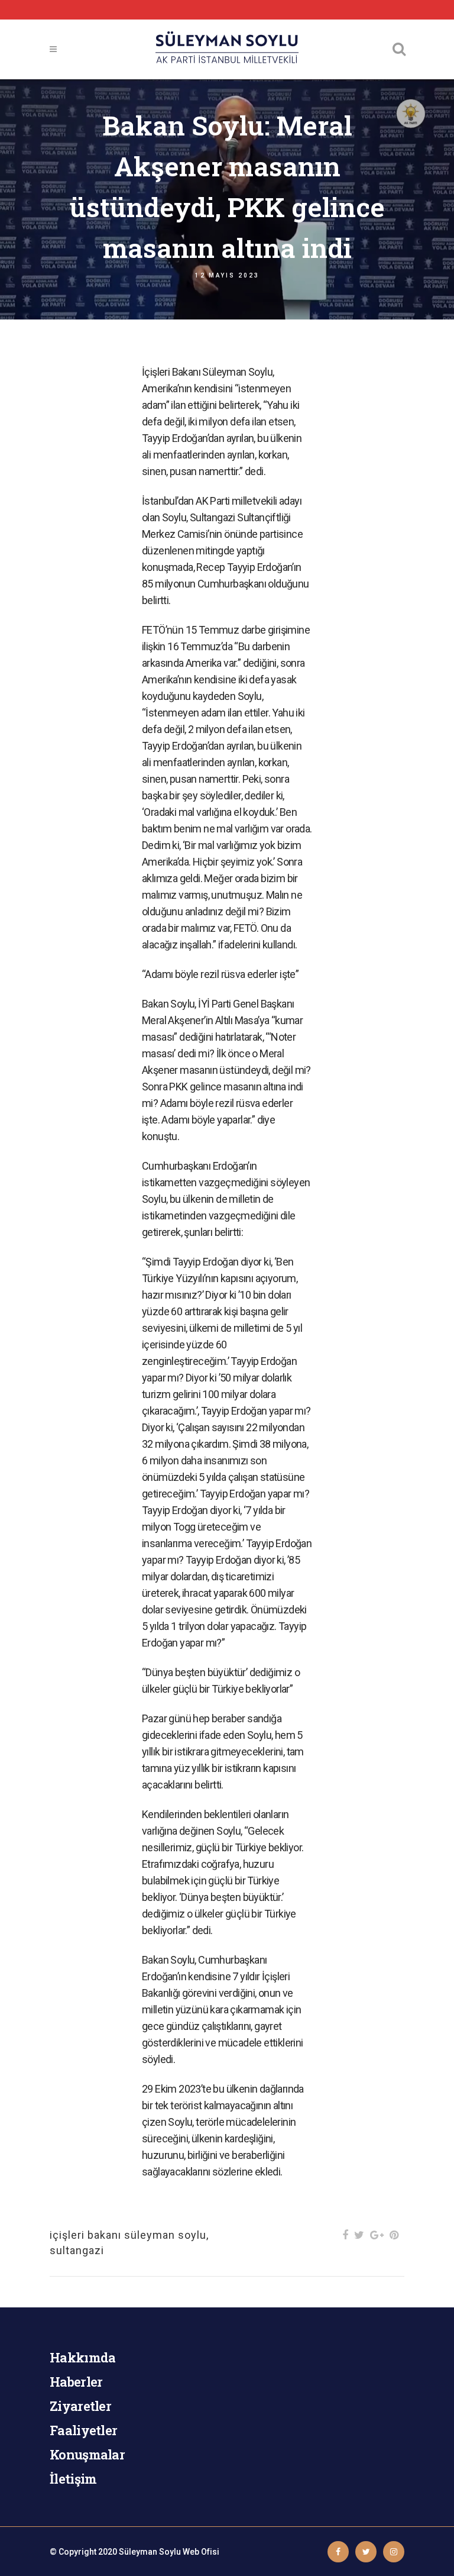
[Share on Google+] (377, 2235)
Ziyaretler (80, 2406)
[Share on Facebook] (345, 2235)
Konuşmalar (87, 2454)
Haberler (76, 2382)
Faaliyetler (83, 2430)
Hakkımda (82, 2357)
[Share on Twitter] (359, 2235)
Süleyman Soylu (150, 2552)
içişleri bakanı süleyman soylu (128, 2235)
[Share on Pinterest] (394, 2235)
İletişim (73, 2479)
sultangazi (77, 2250)
